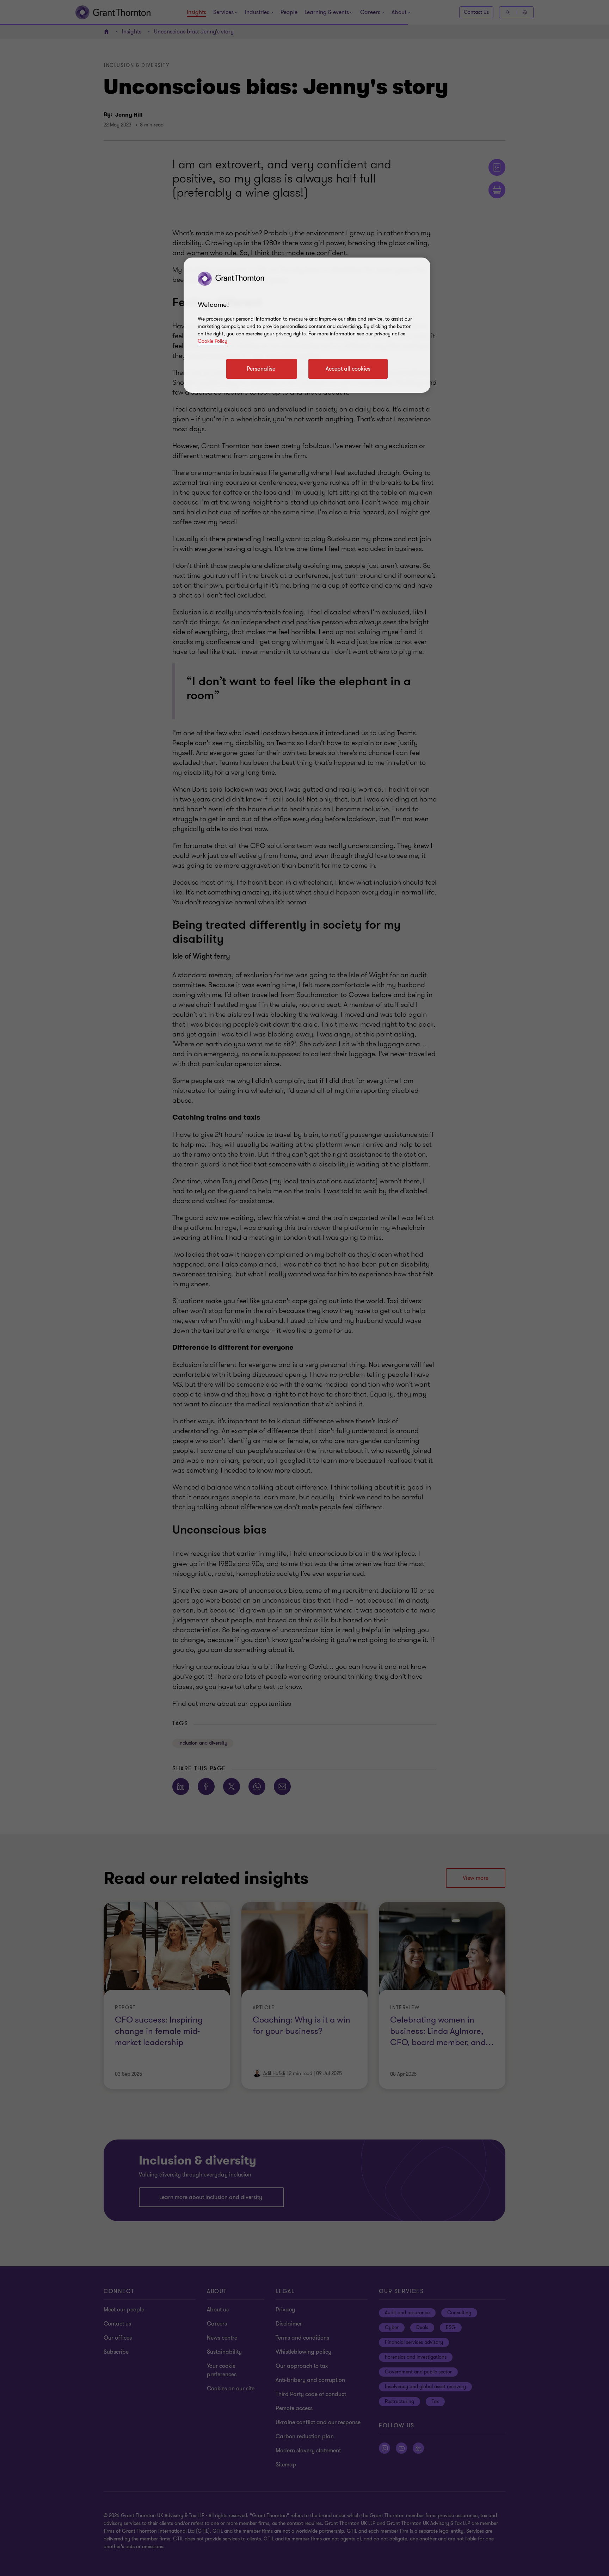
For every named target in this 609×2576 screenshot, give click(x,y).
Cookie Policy (213, 341)
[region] (307, 325)
